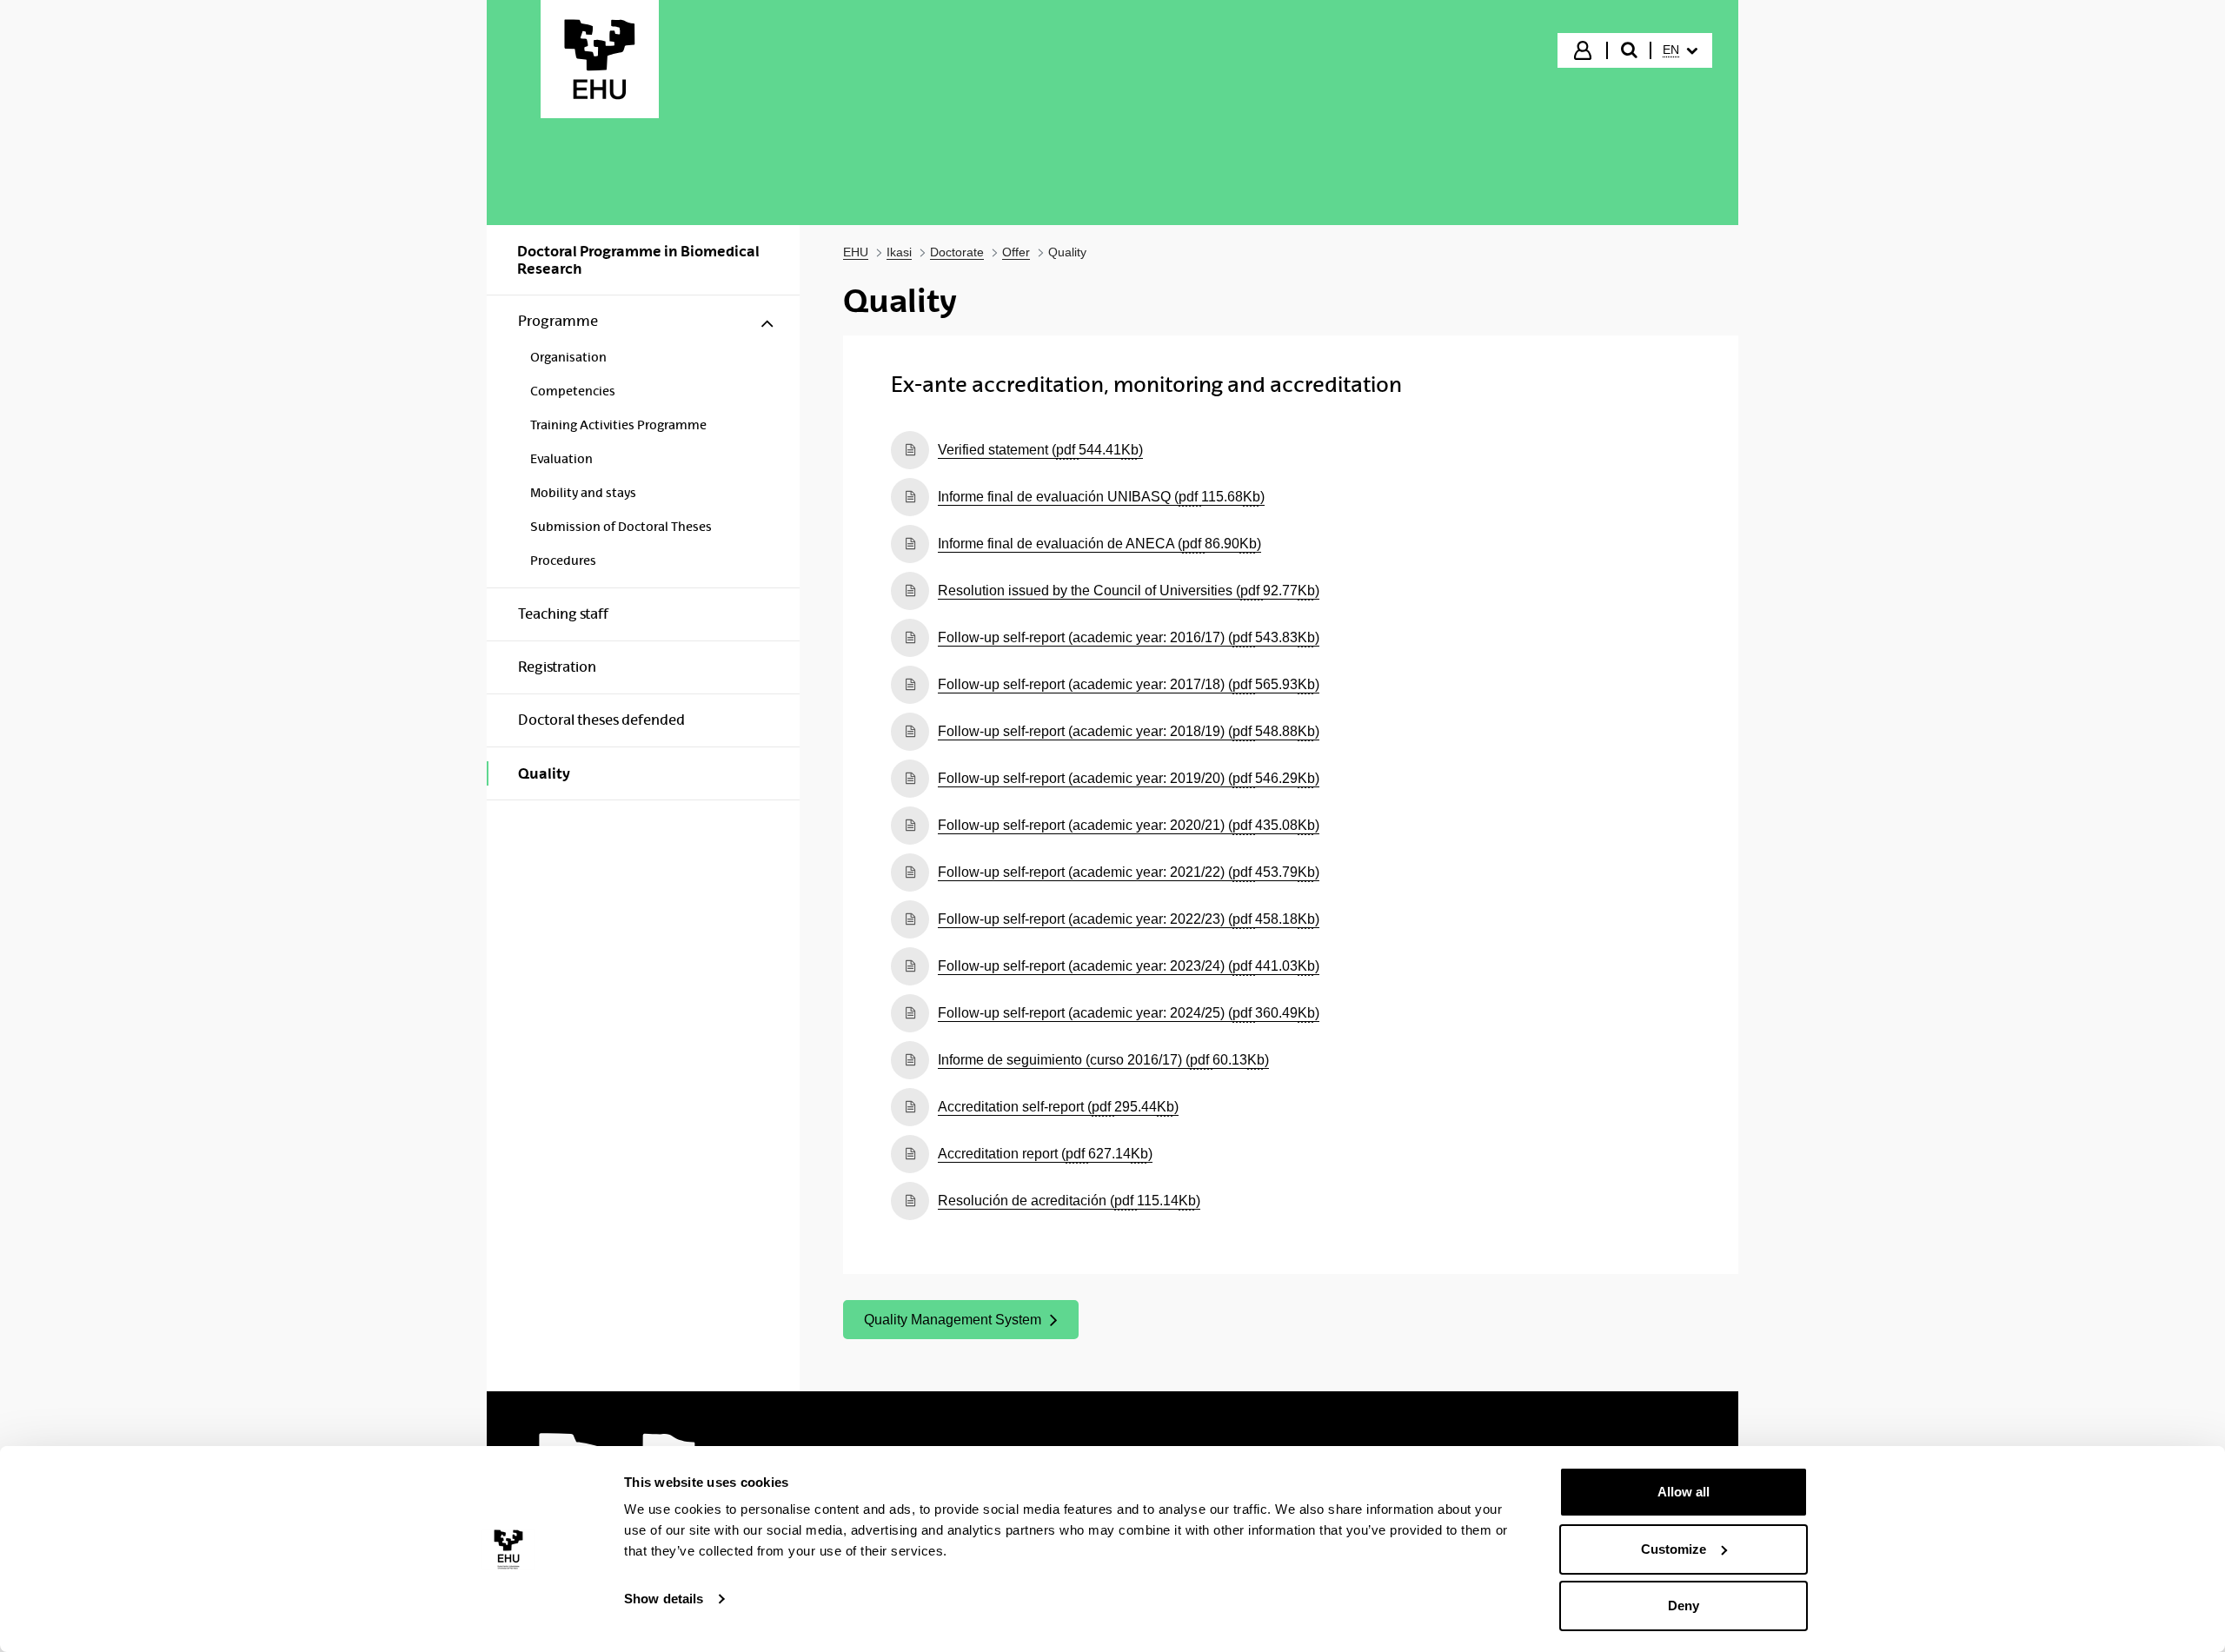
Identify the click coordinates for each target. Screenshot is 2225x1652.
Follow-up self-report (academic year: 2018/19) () (1129, 731)
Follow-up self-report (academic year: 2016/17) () (1129, 637)
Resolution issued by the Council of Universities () (1129, 590)
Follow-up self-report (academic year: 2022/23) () (1129, 919)
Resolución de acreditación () (1069, 1200)
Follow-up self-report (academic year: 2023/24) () (1129, 965)
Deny (1684, 1606)
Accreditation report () (1045, 1153)
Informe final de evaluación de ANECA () (1099, 543)
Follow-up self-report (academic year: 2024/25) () (1129, 1012)
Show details (664, 1599)
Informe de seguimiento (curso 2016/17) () (1103, 1059)
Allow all (1684, 1492)
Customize (1674, 1549)
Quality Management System (952, 1324)
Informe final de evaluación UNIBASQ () (1101, 496)
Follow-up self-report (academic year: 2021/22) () (1129, 872)
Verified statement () (1040, 449)
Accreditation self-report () (1058, 1106)
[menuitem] (1680, 50)
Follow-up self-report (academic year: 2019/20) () (1129, 778)
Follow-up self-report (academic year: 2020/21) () (1129, 825)
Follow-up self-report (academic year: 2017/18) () (1129, 684)
